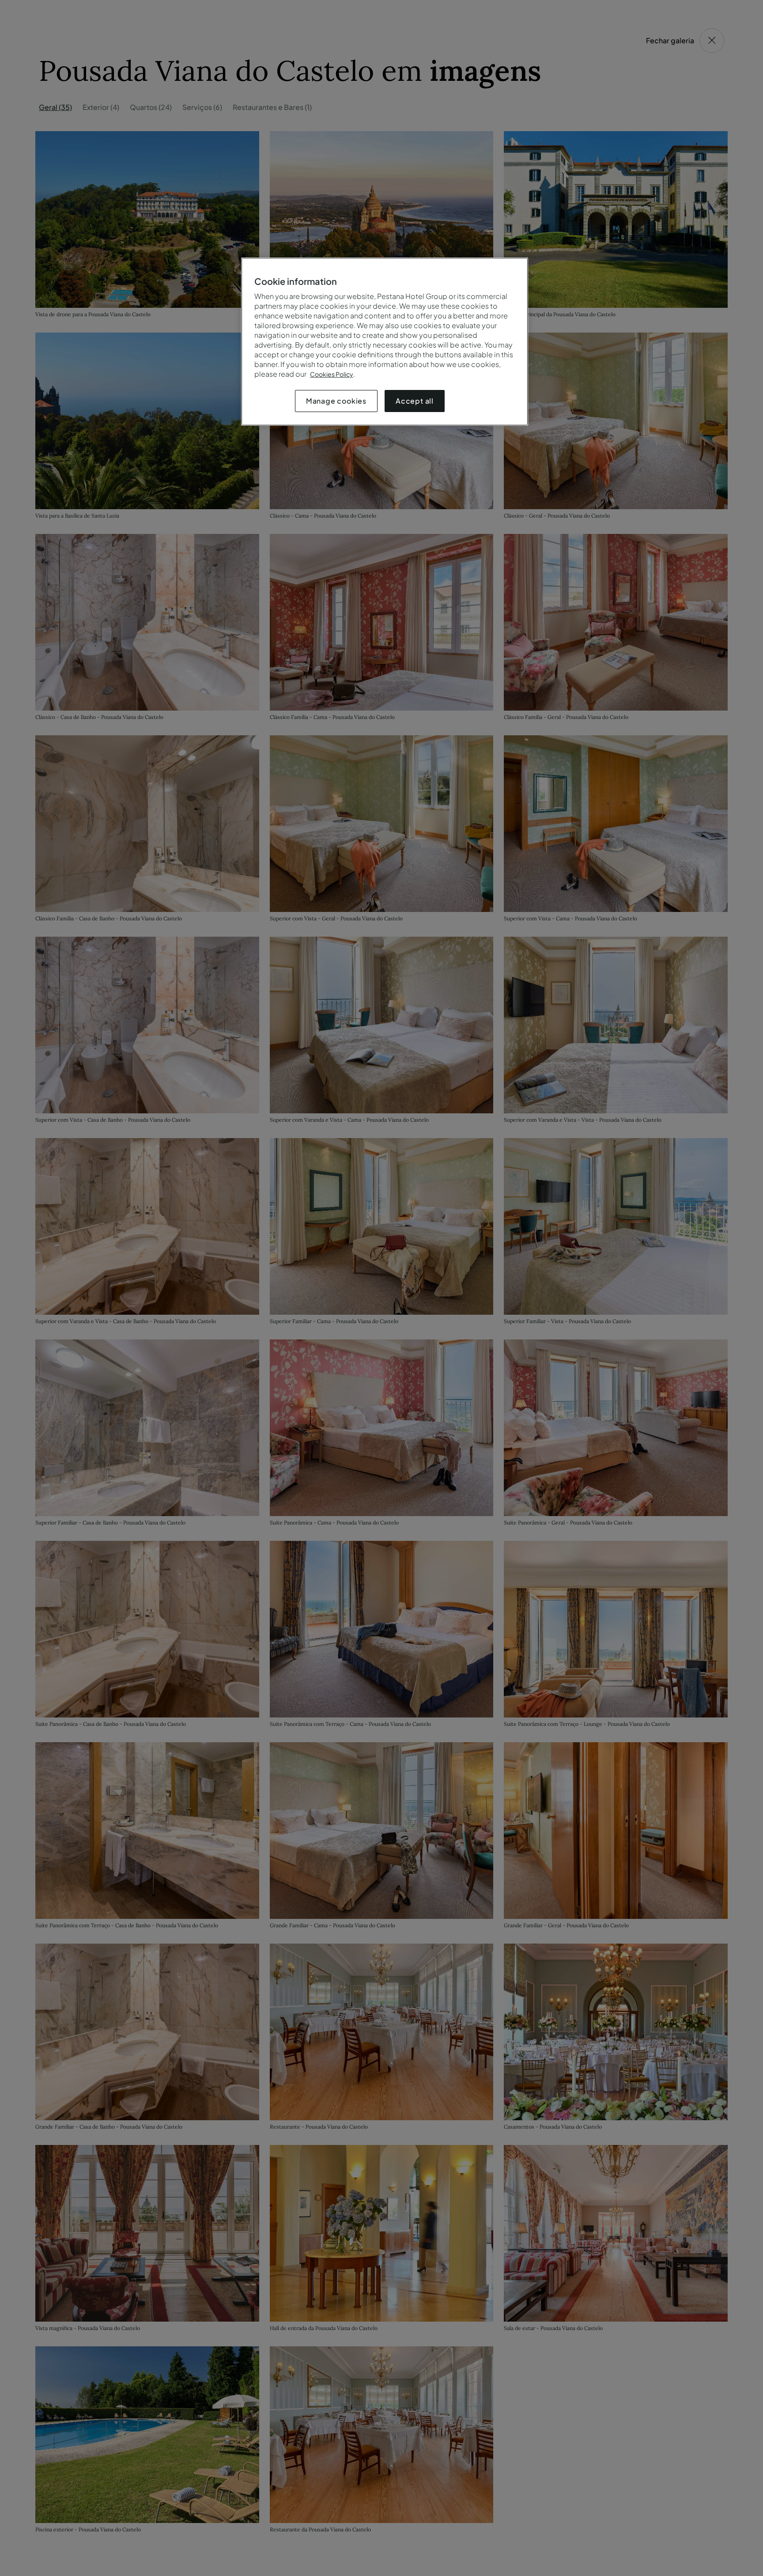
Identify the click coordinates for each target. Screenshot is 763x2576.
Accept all (415, 401)
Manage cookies (336, 401)
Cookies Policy (332, 374)
